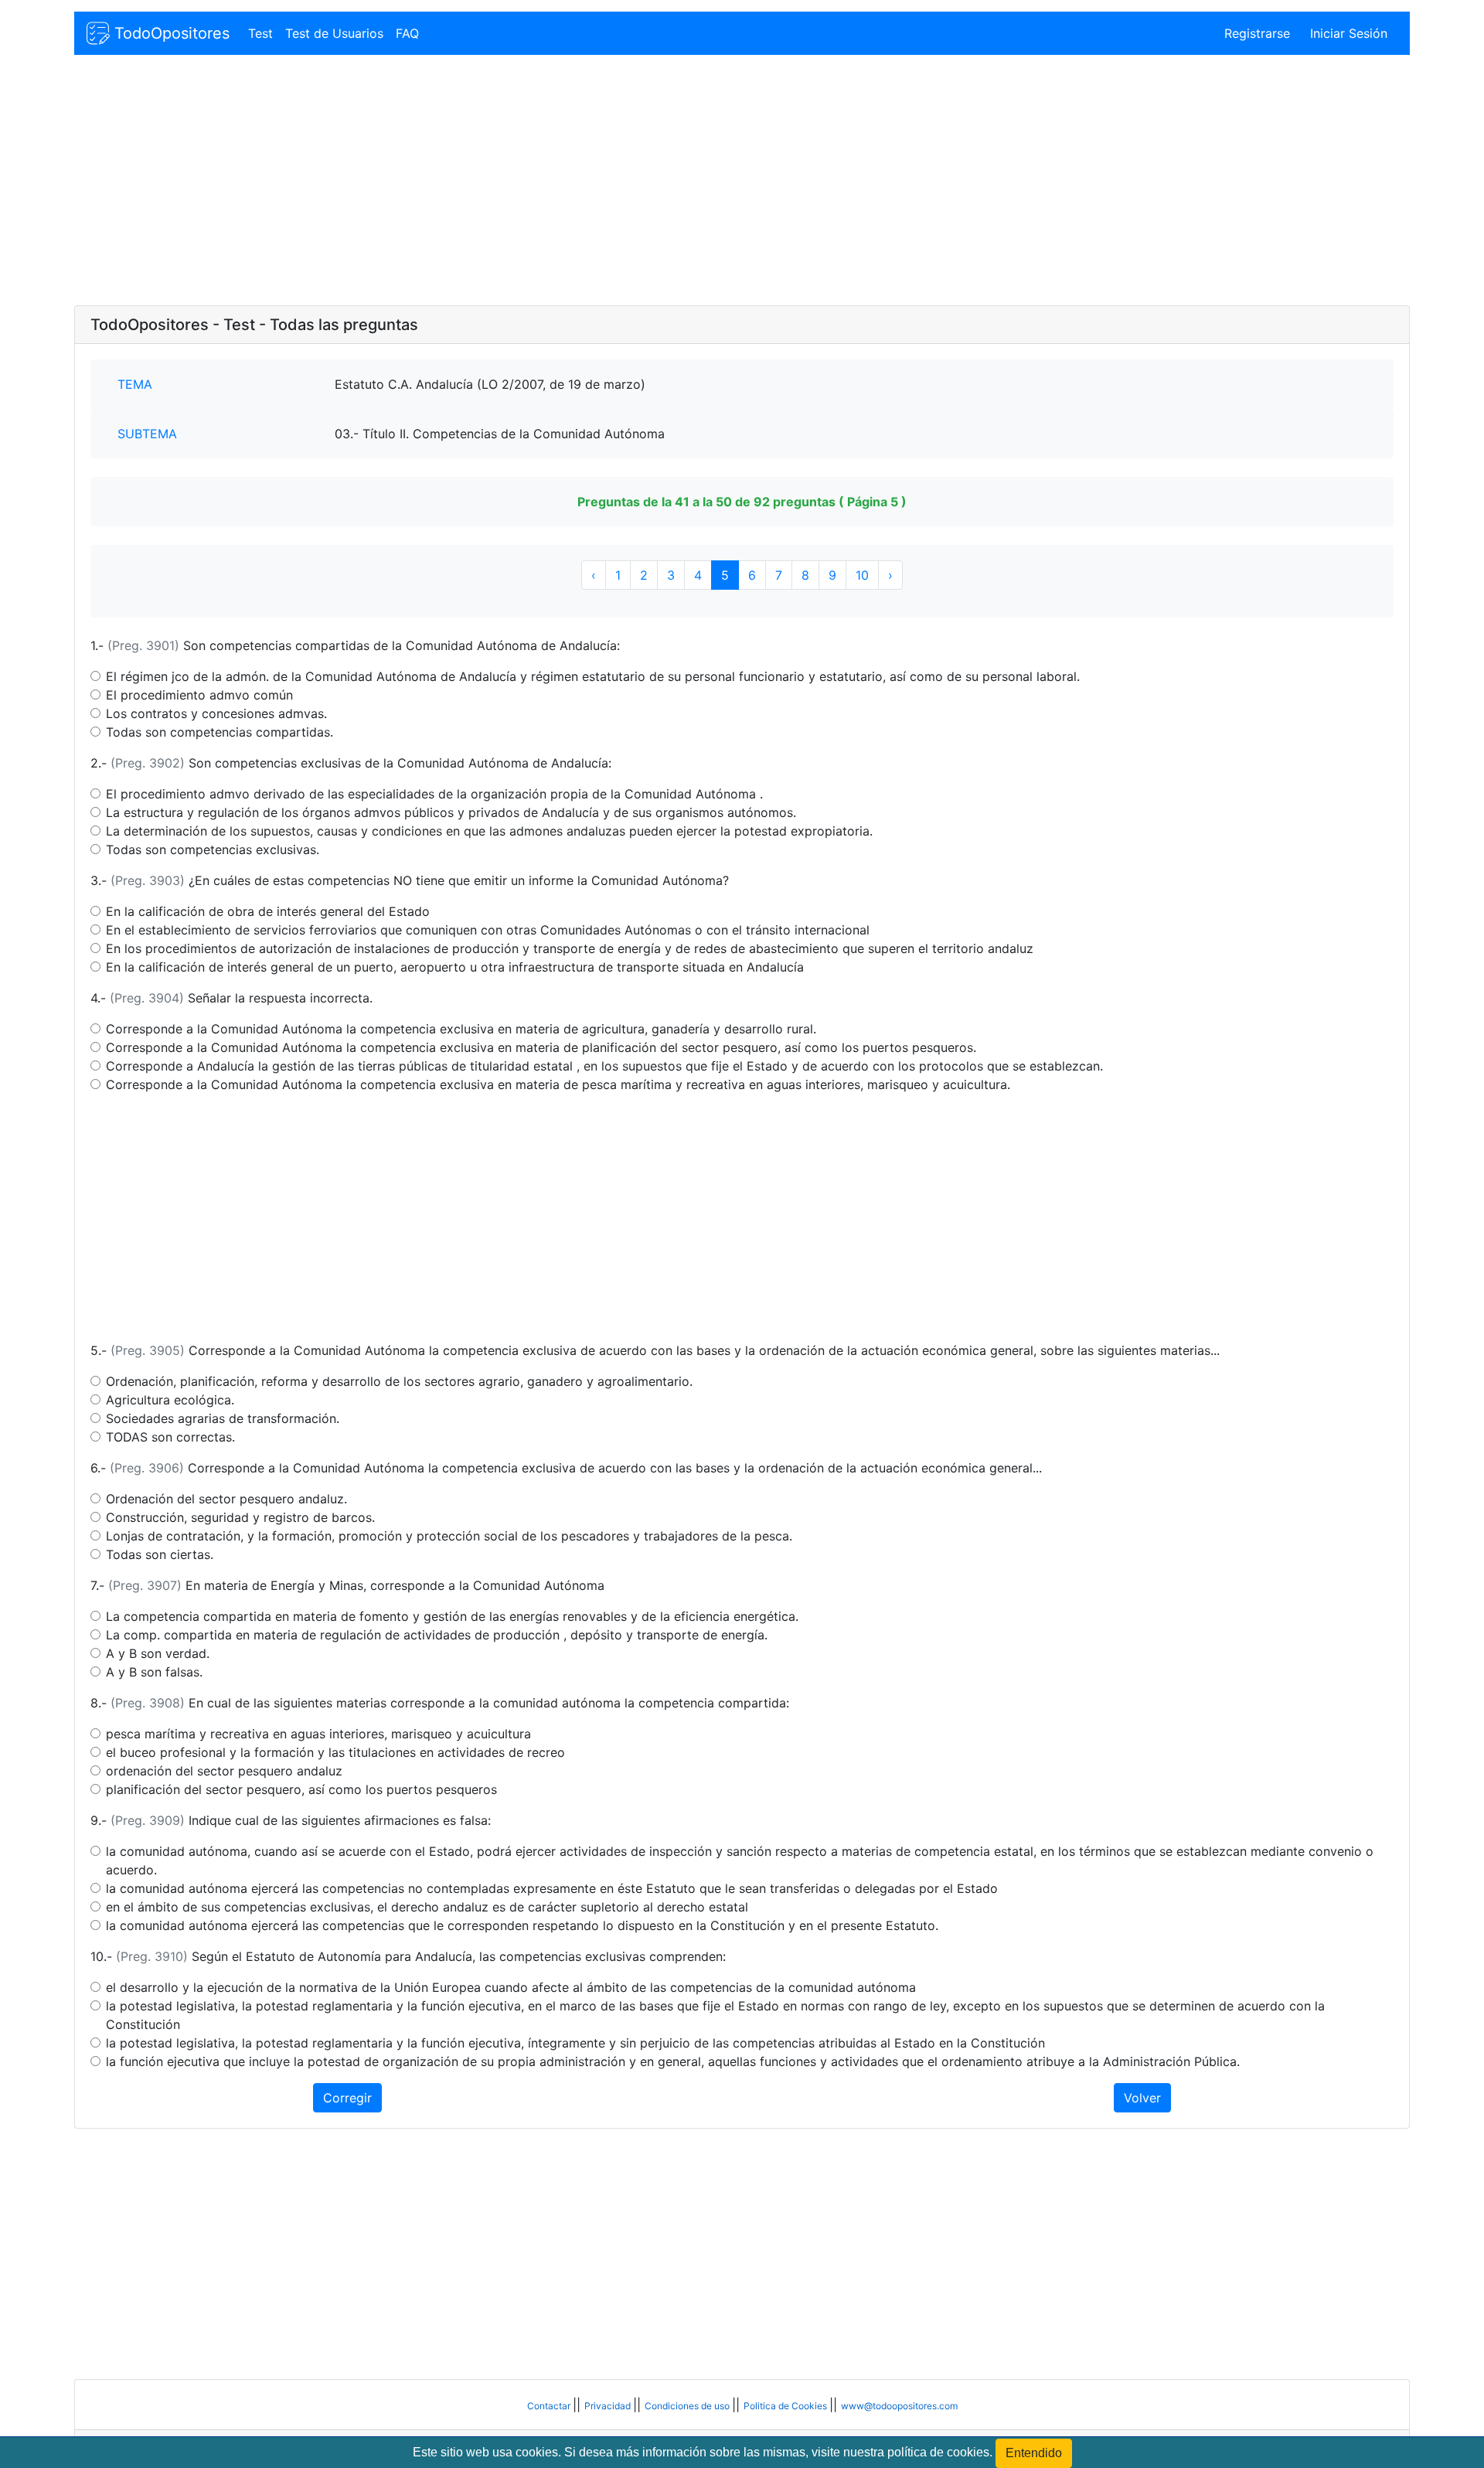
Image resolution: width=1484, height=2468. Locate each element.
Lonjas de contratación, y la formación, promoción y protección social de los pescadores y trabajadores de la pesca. (449, 1536)
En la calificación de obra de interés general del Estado (268, 911)
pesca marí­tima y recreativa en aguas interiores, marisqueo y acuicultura (318, 1734)
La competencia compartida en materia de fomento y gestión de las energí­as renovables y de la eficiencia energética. (452, 1616)
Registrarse (1257, 33)
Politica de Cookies (786, 2406)
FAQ (407, 33)
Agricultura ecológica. (170, 1400)
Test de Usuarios (334, 33)
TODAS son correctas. (170, 1437)
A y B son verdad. (158, 1653)
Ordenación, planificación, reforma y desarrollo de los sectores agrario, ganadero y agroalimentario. (399, 1381)
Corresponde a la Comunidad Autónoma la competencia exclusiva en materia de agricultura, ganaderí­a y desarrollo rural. (461, 1029)
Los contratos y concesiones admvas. (216, 713)
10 (862, 575)
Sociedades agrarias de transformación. (223, 1418)
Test (260, 33)
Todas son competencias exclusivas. (213, 849)
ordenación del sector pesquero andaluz (224, 1771)
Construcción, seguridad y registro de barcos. (240, 1517)
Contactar (550, 2406)
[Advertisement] (538, 182)
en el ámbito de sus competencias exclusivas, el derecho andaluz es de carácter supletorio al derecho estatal (427, 1907)
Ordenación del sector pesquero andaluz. (226, 1499)
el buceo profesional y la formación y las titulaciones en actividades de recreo (335, 1752)
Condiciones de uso (688, 2406)
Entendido (1034, 2453)
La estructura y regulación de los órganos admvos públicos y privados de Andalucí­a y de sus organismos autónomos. (451, 812)
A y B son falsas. (154, 1672)
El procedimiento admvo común (199, 695)
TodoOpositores (170, 33)
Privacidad (609, 2406)
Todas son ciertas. (160, 1554)
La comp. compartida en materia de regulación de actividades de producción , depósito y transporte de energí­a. (437, 1635)
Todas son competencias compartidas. (220, 732)
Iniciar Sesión (1349, 33)
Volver (1142, 2098)
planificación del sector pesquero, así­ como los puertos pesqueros (301, 1789)
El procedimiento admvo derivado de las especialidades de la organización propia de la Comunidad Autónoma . (434, 794)
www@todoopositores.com (899, 2406)
